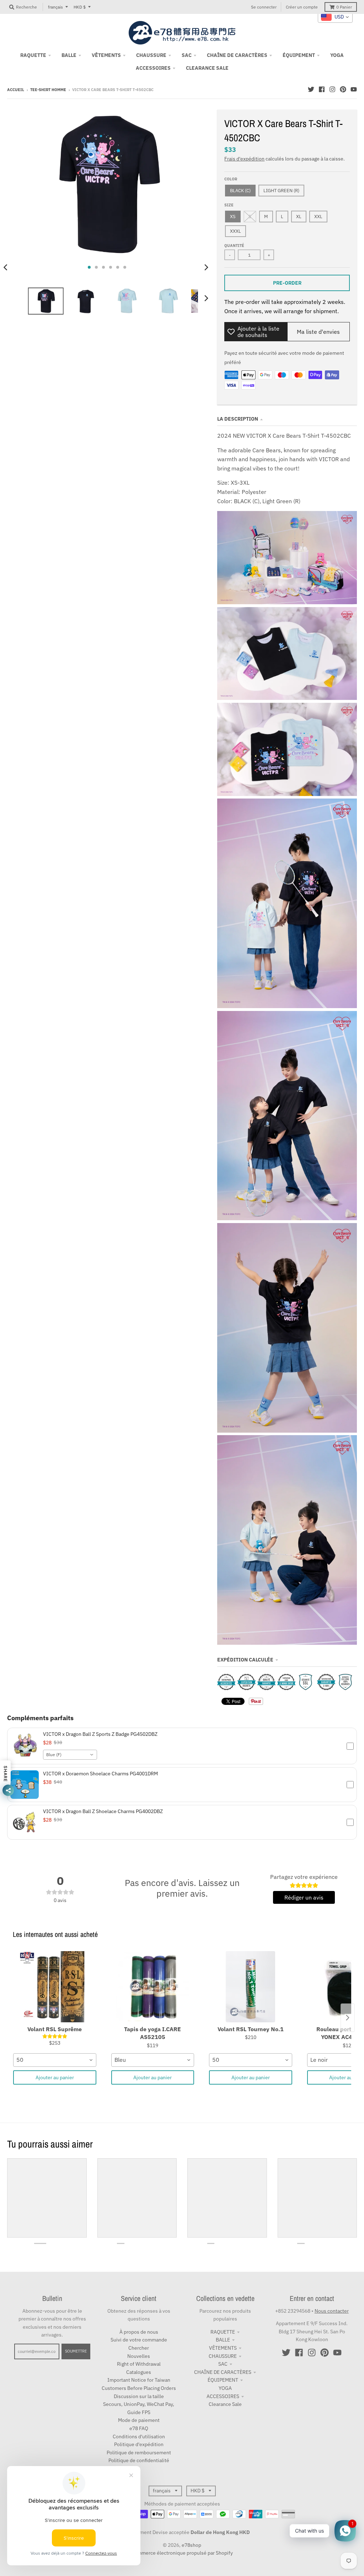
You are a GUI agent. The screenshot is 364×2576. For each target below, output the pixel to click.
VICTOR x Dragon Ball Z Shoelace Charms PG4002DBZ (103, 1811)
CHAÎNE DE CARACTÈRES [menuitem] (237, 55)
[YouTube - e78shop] (354, 89)
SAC (223, 2364)
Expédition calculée (245, 1660)
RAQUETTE (223, 2332)
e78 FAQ (139, 2428)
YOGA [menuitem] (337, 55)
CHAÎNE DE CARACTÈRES (223, 2372)
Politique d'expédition (139, 2444)
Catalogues (139, 2372)
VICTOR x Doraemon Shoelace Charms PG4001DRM (100, 1774)
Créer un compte (302, 7)
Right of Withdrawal (139, 2364)
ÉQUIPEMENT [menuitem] (299, 55)
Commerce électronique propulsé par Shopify (182, 2553)
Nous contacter (332, 2311)
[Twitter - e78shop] (311, 89)
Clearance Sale (225, 2404)
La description (238, 419)
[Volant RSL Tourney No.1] (251, 1987)
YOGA (225, 2388)
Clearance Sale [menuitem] (207, 68)
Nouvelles (139, 2356)
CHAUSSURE (223, 2356)
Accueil (16, 90)
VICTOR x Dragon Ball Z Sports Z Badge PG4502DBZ (100, 1734)
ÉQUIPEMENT (223, 2380)
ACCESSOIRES (223, 2396)
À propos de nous (139, 2332)
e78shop (191, 2545)
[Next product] (348, 2018)
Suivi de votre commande (139, 2340)
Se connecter (264, 7)
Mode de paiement (139, 2420)
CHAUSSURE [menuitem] (151, 55)
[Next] (206, 267)
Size (229, 205)
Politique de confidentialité (139, 2460)
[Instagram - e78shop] (332, 89)
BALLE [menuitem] (69, 55)
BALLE (223, 2340)
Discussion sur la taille (139, 2396)
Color (231, 179)
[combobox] (70, 1755)
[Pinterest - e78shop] (343, 89)
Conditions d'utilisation (139, 2437)
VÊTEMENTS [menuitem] (106, 55)
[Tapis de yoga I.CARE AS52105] (153, 1987)
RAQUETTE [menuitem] (33, 55)
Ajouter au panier (55, 2077)
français (55, 7)
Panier (344, 7)
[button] (182, 1746)
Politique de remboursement (139, 2453)
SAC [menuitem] (187, 55)
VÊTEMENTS (223, 2348)
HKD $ (80, 7)
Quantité (234, 246)
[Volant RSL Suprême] (55, 1987)
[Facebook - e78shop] (322, 89)
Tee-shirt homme (48, 90)
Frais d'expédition (244, 159)
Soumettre (76, 2351)
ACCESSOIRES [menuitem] (153, 68)
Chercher (139, 2348)
